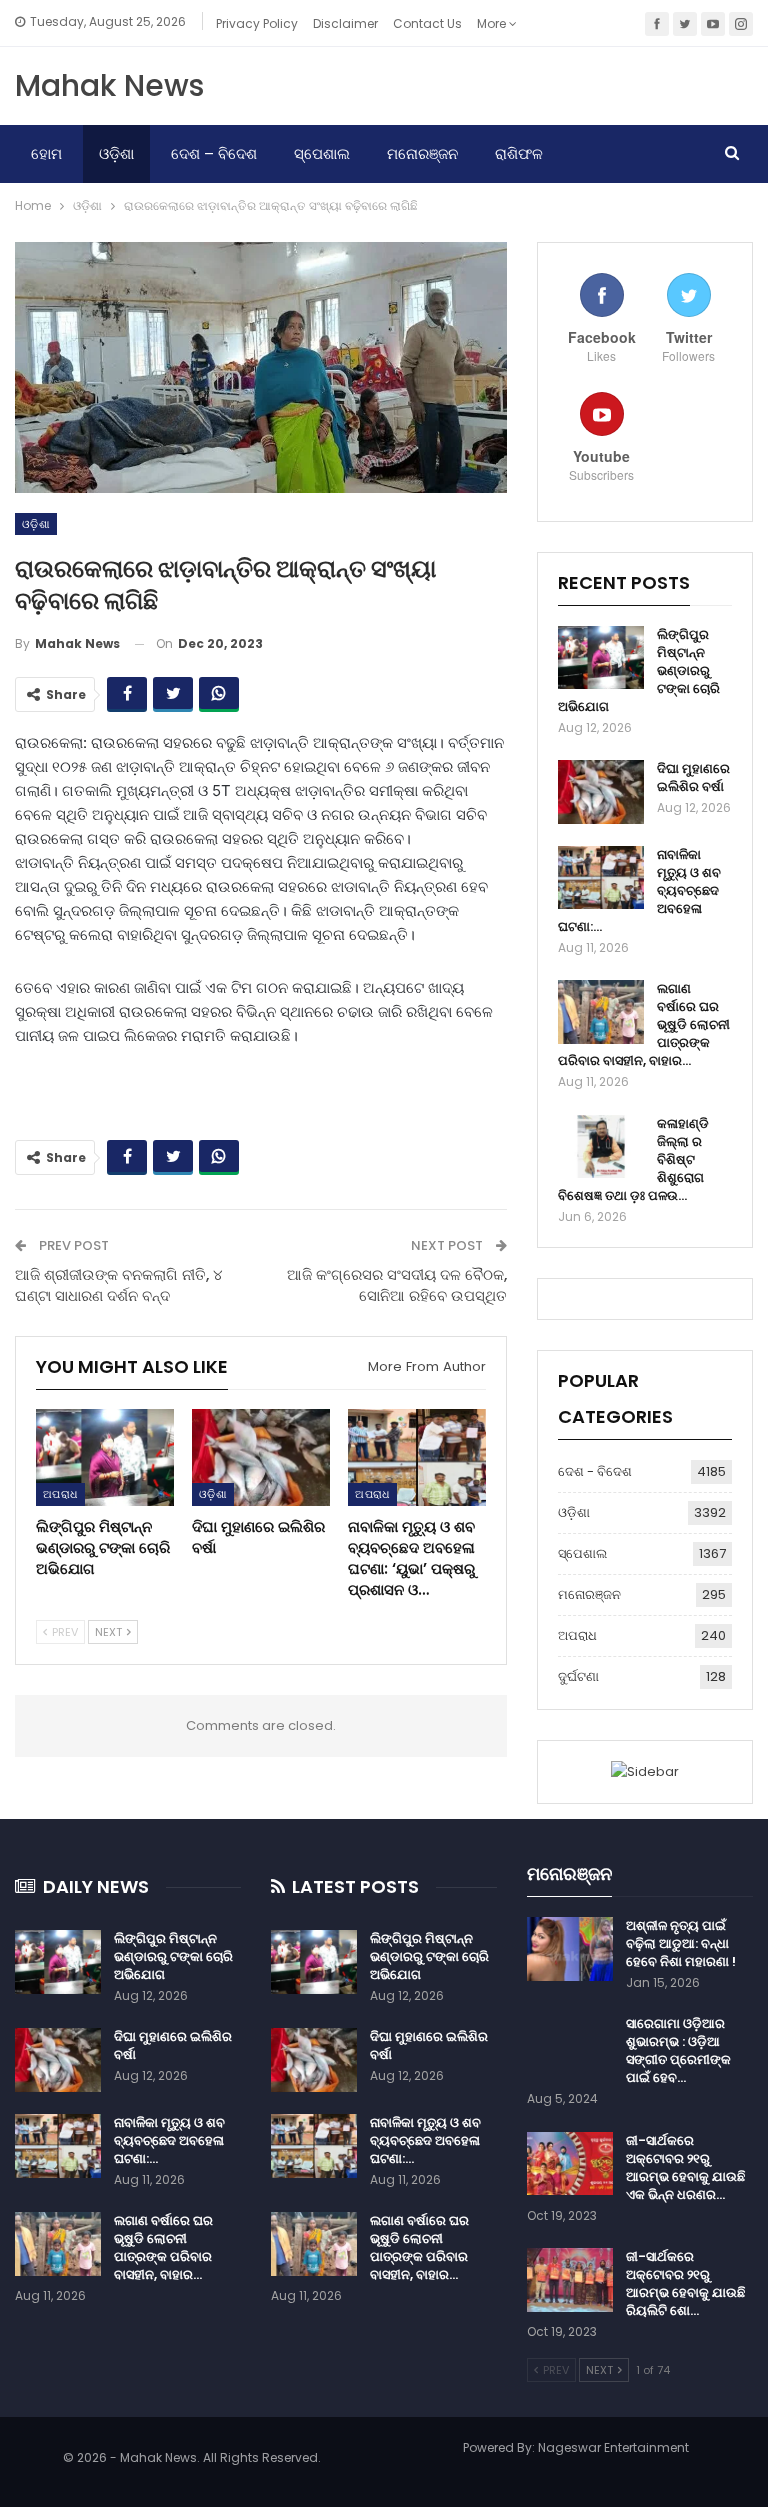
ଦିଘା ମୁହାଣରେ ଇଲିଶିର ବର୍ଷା (693, 777)
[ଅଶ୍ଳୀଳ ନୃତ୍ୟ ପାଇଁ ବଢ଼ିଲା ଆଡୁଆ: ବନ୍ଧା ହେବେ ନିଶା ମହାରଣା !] (570, 1949)
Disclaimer (345, 23)
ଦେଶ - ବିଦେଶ (595, 1471)
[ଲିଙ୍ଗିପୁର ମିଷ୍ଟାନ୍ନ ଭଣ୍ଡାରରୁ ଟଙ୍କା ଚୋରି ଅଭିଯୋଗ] (105, 1457)
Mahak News (109, 85)
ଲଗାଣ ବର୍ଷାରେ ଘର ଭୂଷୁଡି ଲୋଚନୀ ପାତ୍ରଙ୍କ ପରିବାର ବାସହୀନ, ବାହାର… (163, 2247)
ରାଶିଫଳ (519, 153)
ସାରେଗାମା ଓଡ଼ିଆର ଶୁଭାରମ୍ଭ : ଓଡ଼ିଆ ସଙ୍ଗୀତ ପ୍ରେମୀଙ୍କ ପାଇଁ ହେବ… (678, 2050)
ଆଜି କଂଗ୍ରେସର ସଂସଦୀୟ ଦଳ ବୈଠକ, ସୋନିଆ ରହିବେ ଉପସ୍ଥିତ (397, 1285)
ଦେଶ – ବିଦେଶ (214, 153)
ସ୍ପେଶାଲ (322, 153)
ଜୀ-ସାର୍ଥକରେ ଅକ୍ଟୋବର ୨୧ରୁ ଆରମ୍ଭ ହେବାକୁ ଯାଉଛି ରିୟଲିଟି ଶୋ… (685, 2283)
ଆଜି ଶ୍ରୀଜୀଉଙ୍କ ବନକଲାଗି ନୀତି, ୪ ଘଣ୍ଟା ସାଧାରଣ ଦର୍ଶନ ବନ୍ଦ (119, 1285)
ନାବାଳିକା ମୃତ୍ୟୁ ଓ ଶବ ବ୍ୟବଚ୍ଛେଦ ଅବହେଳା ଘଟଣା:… (169, 2140)
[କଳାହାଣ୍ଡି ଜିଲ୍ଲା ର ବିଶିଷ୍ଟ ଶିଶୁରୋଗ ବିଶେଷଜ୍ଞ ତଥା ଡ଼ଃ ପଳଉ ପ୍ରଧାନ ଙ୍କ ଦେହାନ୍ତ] (601, 1147)
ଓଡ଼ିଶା (116, 153)
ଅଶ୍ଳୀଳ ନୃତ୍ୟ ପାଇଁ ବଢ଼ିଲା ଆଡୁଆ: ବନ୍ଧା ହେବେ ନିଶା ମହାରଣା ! (681, 1943)
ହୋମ (46, 153)
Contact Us (427, 23)
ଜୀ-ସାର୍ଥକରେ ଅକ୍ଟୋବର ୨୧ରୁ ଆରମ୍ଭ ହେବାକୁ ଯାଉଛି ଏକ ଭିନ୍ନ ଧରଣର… (685, 2167)
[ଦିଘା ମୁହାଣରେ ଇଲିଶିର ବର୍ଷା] (261, 1457)
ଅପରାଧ (60, 1494)
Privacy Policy (257, 23)
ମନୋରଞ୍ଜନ (422, 153)
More (493, 23)
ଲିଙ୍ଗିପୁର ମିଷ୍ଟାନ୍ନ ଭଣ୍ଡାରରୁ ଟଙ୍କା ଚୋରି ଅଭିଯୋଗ (173, 1956)
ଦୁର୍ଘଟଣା (578, 1676)
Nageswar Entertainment (613, 2447)
